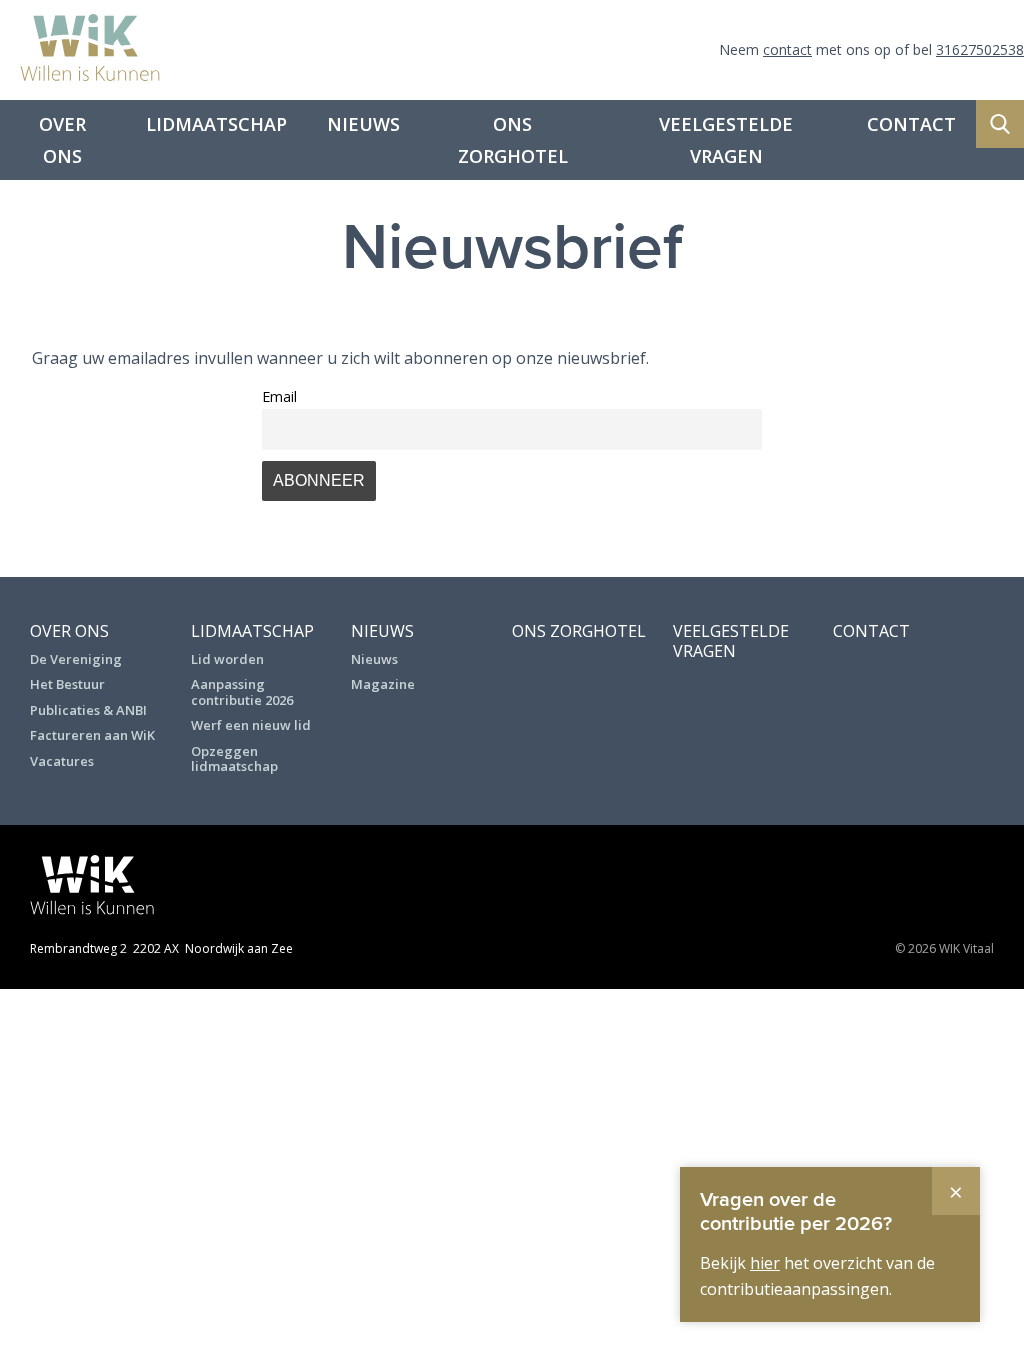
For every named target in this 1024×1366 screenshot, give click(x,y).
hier (765, 1263)
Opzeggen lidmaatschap (234, 759)
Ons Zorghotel (513, 140)
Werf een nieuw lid (251, 725)
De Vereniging (76, 659)
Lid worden (227, 659)
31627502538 (980, 49)
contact (787, 49)
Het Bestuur (67, 684)
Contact (911, 124)
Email (279, 396)
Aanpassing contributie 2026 (242, 692)
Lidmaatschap (216, 124)
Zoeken (1000, 124)
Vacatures (62, 761)
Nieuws (363, 124)
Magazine (383, 684)
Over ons (62, 140)
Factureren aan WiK (92, 735)
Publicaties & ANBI (88, 710)
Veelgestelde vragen (726, 140)
